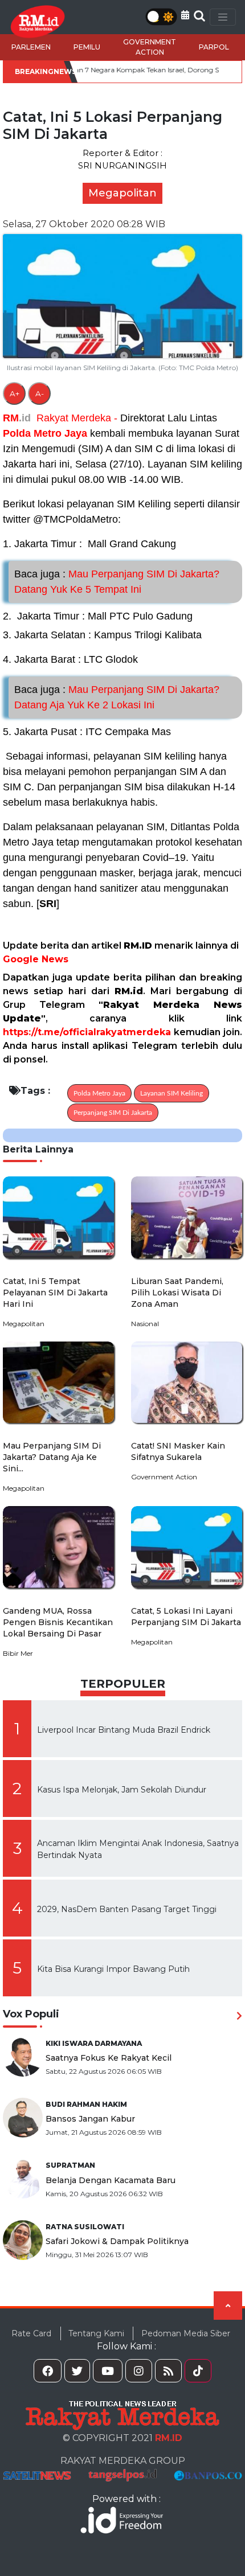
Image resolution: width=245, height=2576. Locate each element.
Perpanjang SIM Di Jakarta (113, 1113)
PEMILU (87, 47)
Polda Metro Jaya (45, 433)
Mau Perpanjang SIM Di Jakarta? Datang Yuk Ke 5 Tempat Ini (117, 582)
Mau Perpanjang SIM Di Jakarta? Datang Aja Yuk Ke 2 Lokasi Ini (117, 697)
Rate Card (31, 2333)
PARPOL (214, 47)
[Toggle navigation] (223, 17)
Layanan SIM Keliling (171, 1093)
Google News (36, 959)
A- (40, 393)
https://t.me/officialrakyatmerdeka (87, 1032)
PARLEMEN (31, 47)
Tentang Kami (96, 2333)
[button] (185, 15)
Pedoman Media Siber (186, 2333)
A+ (15, 393)
